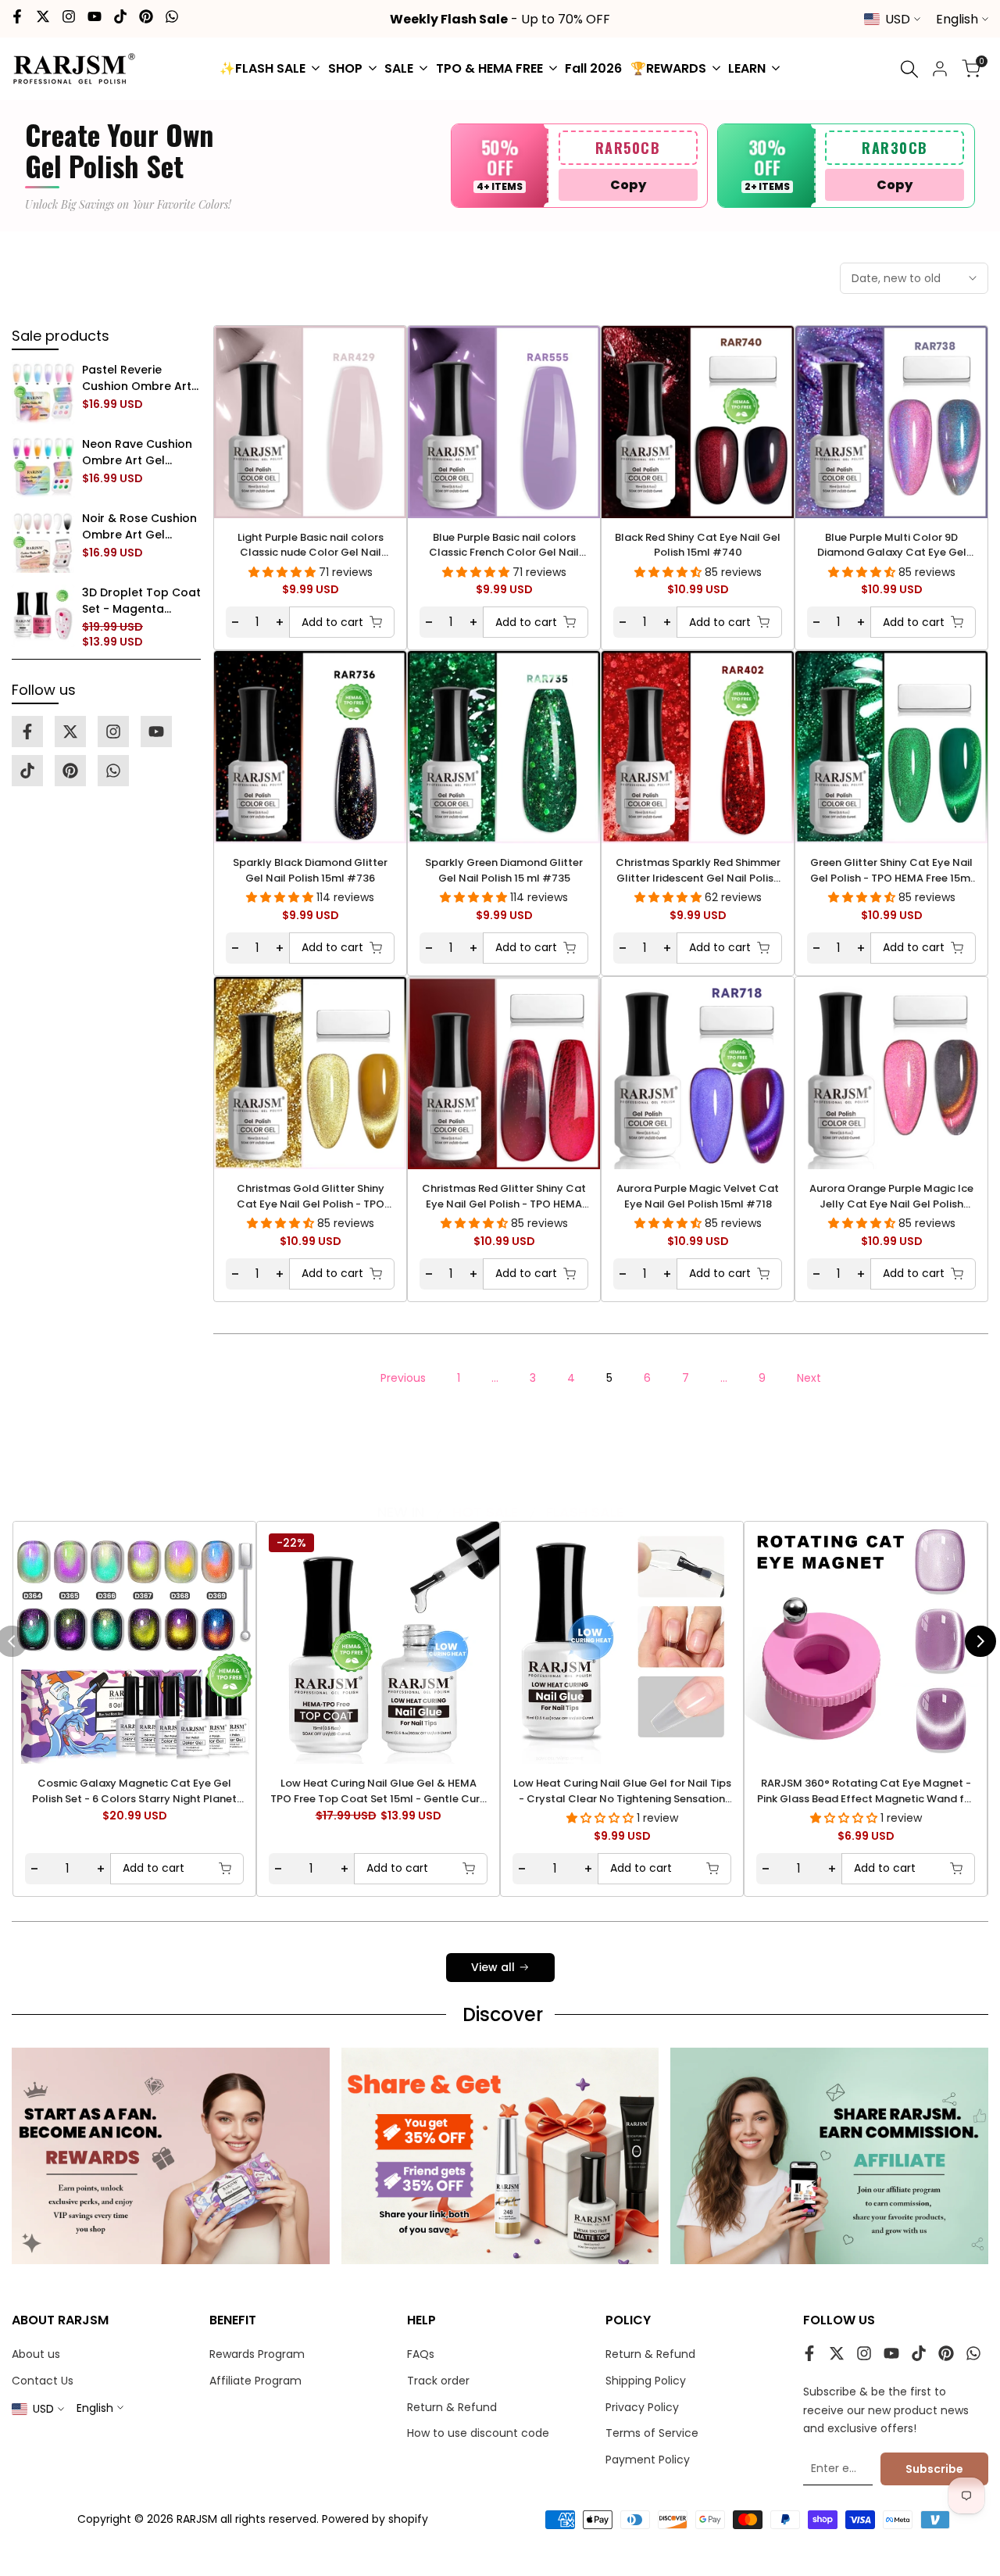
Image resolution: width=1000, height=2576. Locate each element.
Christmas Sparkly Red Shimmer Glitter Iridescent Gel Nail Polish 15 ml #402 (698, 870)
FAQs (421, 2354)
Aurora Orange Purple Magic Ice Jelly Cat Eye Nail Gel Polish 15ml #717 (891, 1196)
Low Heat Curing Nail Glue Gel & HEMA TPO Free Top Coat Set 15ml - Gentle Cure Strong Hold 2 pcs (378, 1791)
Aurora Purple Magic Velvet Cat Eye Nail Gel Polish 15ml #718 (698, 1196)
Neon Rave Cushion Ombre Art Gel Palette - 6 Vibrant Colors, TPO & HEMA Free (138, 453)
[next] (980, 1641)
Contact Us (43, 2381)
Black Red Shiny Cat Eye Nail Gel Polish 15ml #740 (698, 545)
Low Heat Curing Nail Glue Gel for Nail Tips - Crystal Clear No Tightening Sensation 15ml (622, 1791)
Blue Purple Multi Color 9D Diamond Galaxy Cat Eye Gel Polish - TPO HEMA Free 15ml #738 (892, 545)
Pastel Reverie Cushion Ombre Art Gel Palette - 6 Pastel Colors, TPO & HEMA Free (140, 378)
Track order (438, 2381)
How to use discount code (478, 2433)
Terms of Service (652, 2433)
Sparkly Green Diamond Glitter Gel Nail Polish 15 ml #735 (504, 870)
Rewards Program (257, 2354)
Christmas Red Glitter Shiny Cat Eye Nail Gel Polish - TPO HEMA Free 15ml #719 (504, 1196)
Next (809, 1378)
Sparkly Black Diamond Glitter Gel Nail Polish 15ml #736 (310, 870)
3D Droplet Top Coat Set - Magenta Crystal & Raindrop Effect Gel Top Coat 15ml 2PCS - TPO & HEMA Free (141, 601)
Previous (403, 1378)
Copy (628, 185)
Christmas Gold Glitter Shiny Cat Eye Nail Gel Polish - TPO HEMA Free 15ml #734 (311, 1196)
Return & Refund (452, 2407)
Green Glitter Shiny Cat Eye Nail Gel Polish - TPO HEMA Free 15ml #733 (892, 870)
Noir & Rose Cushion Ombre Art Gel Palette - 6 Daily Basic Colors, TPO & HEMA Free (139, 527)
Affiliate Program (255, 2381)
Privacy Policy (642, 2407)
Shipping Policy (646, 2381)
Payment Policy (648, 2460)
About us (36, 2354)
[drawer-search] (909, 69)
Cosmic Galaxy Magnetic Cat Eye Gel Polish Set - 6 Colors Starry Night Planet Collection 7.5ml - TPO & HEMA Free (134, 1791)
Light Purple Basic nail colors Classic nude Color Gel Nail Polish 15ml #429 (311, 545)
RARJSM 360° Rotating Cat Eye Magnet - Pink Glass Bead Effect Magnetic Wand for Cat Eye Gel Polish (866, 1791)
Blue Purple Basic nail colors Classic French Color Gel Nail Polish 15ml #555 (504, 545)
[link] (43, 393)
